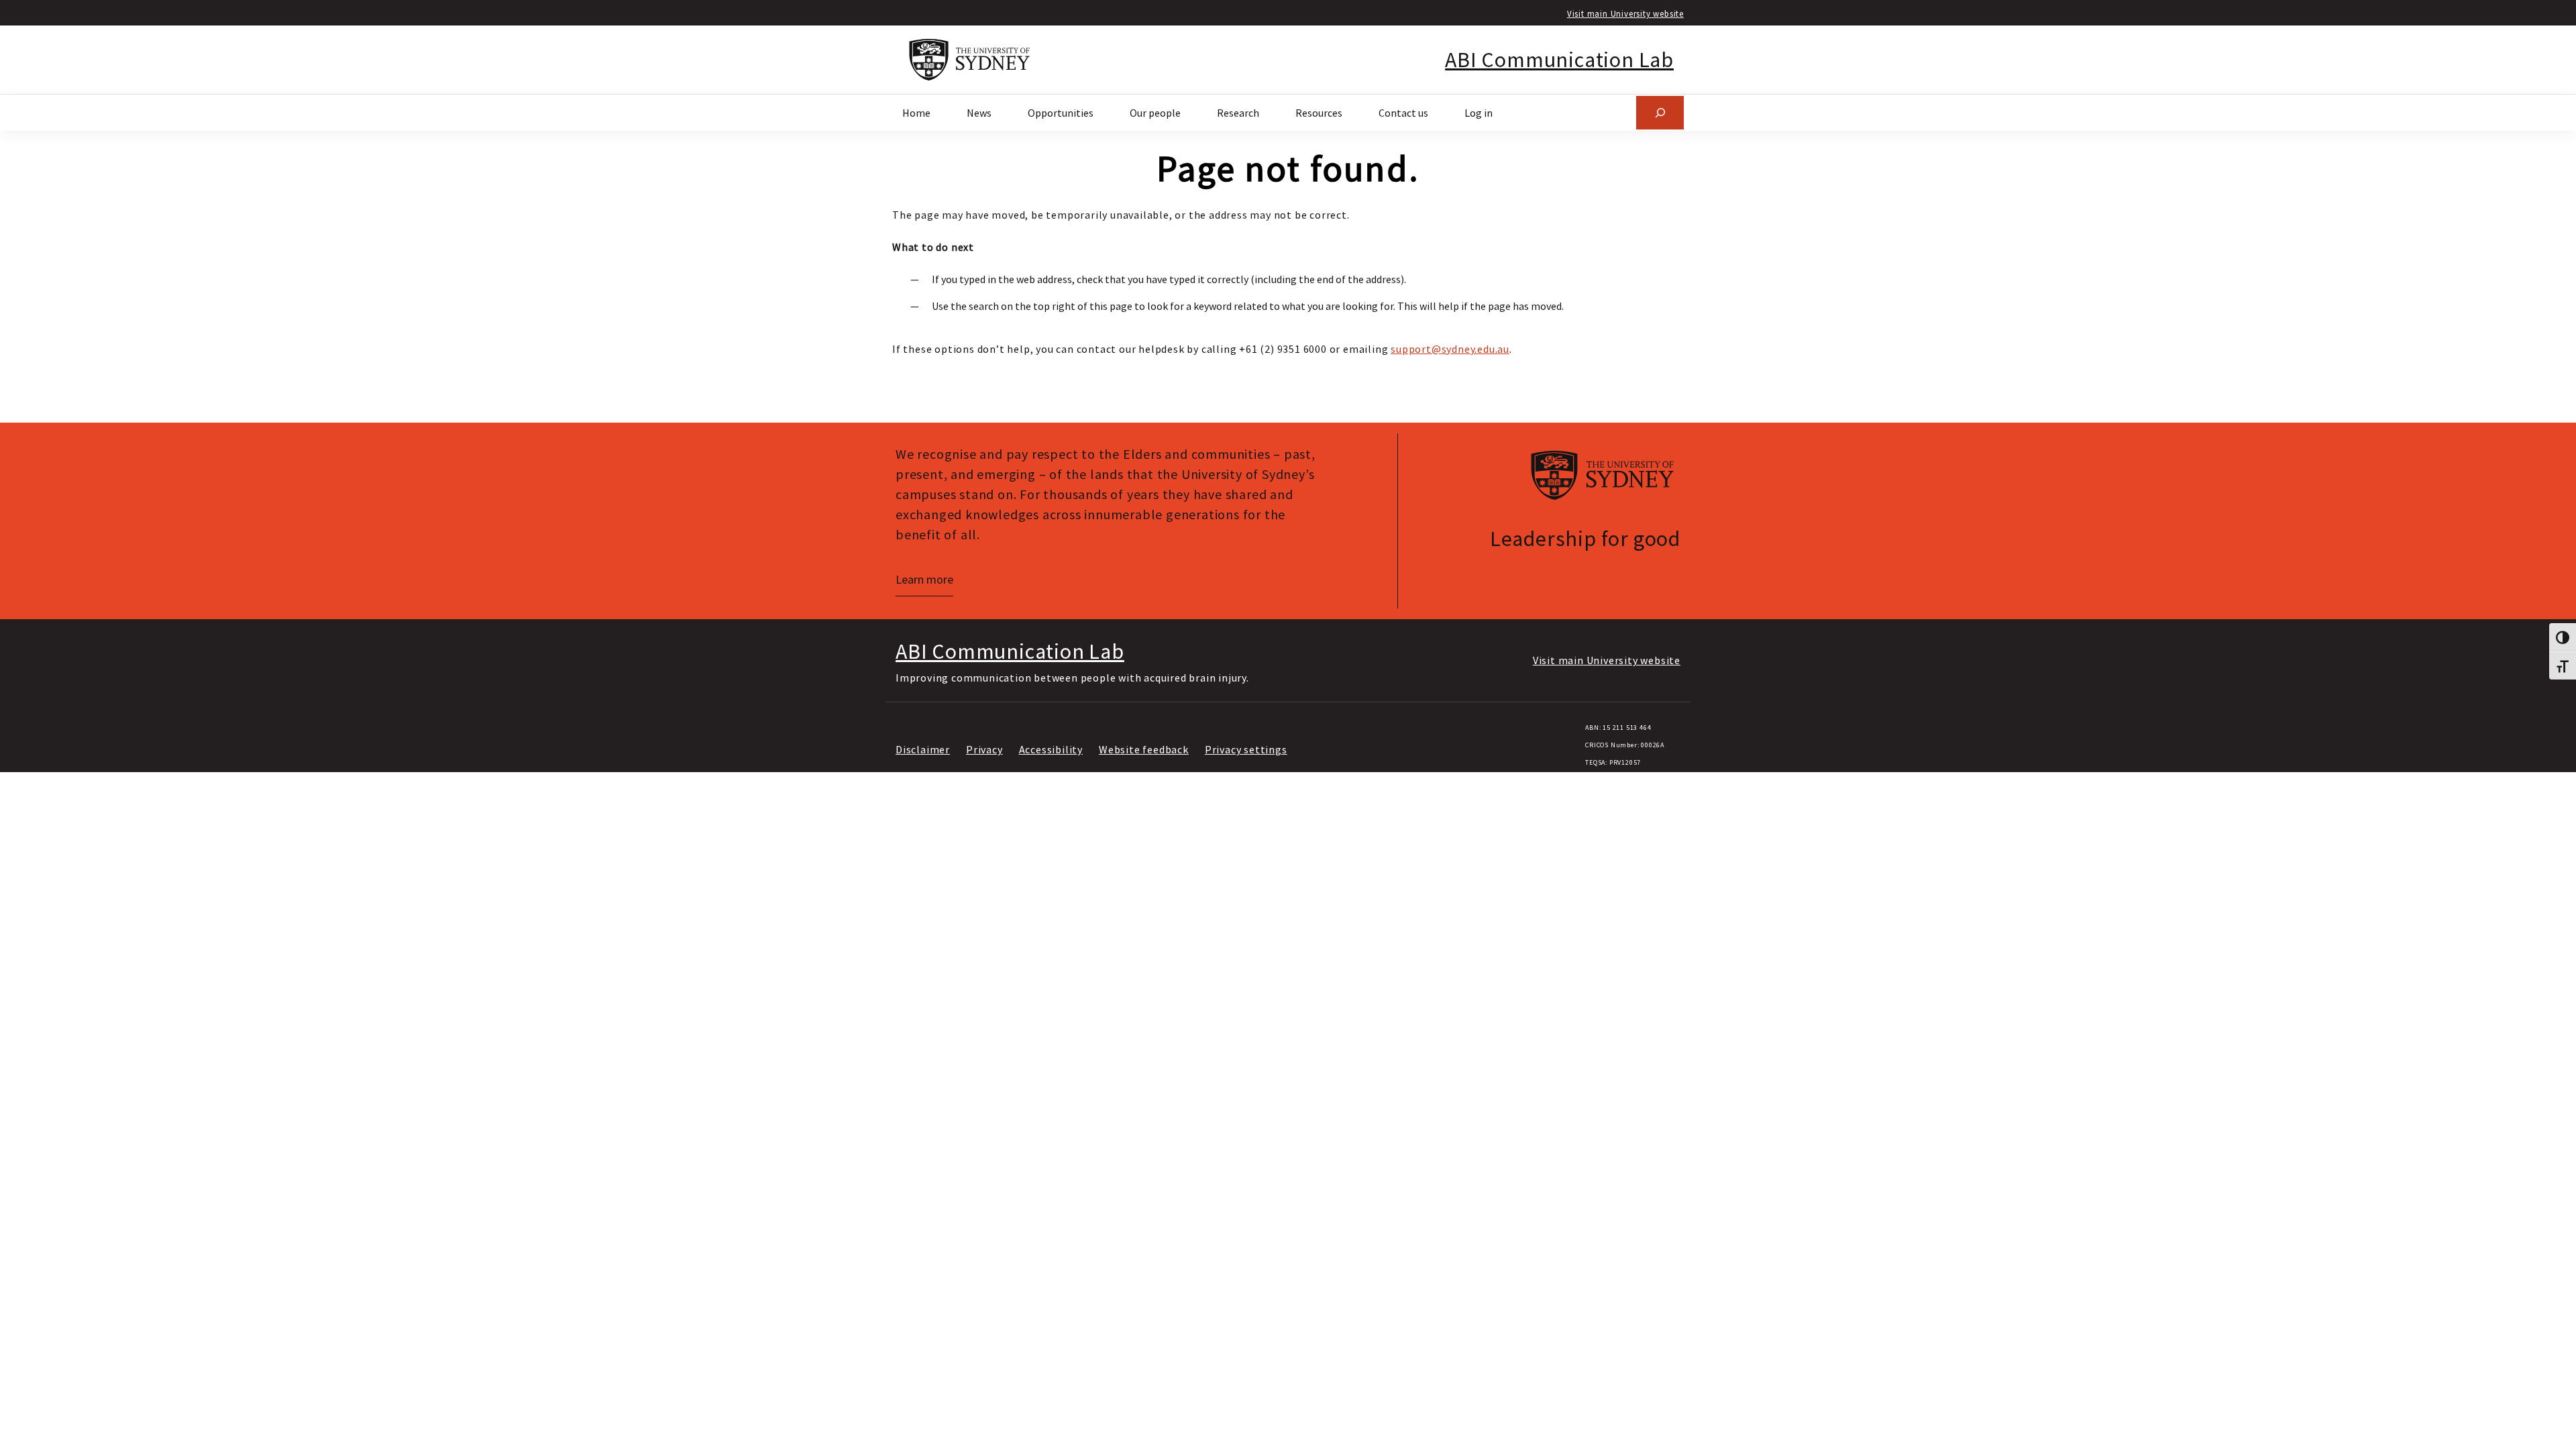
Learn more (924, 579)
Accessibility (1051, 749)
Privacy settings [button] (1246, 749)
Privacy (984, 749)
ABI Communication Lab (1559, 60)
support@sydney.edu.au (1450, 349)
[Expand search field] (1660, 112)
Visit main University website (1625, 13)
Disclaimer (923, 749)
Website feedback (1144, 749)
